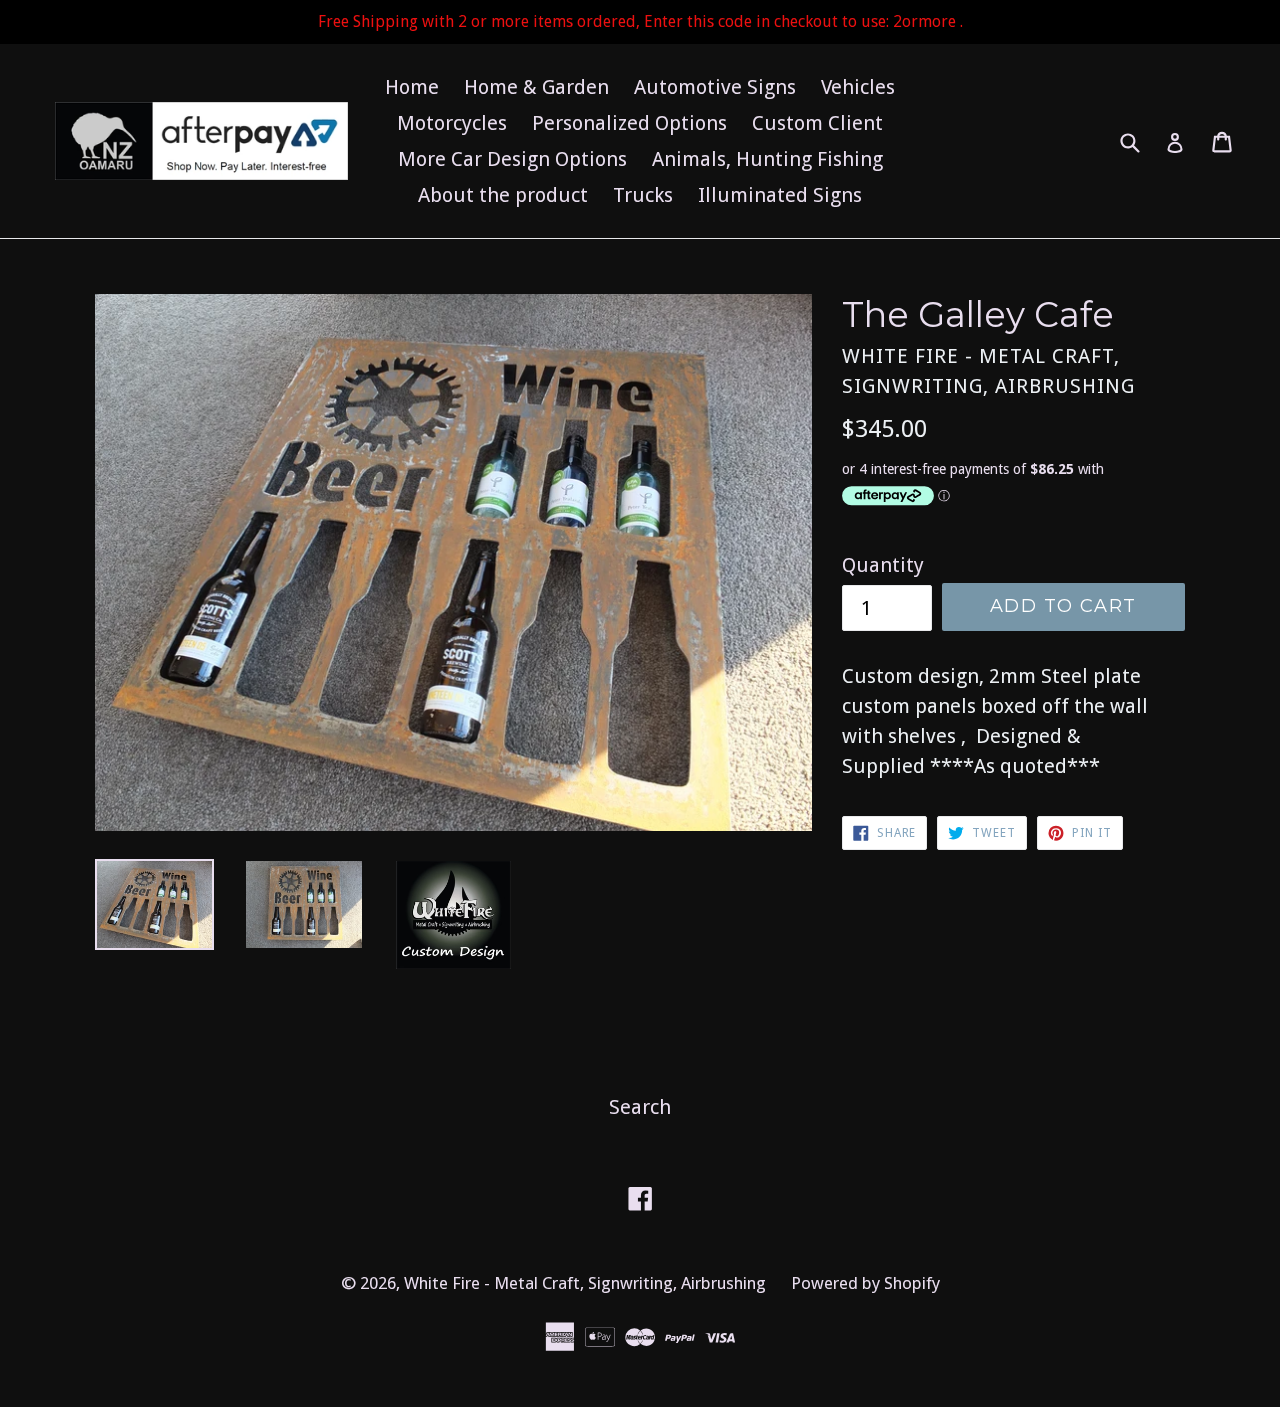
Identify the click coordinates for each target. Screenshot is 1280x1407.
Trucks (643, 195)
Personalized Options (629, 123)
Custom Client (817, 123)
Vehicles (858, 87)
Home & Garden (536, 87)
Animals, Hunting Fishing (767, 159)
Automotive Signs (715, 87)
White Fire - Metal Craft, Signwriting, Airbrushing (585, 1283)
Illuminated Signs (780, 195)
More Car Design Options (512, 159)
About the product (503, 195)
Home (412, 87)
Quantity (883, 565)
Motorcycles (452, 123)
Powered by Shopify (865, 1283)
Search (640, 1107)
